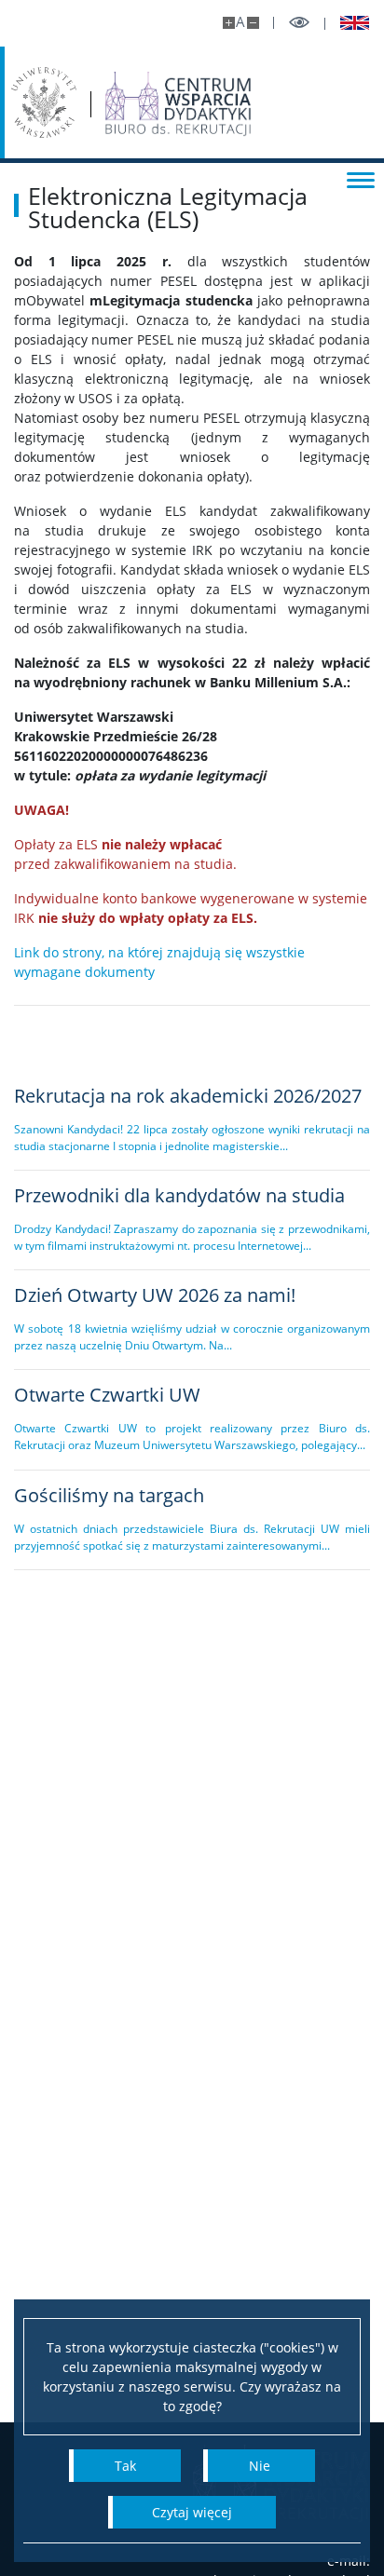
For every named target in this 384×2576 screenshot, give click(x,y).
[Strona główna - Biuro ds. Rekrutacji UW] (178, 104)
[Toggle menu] (361, 179)
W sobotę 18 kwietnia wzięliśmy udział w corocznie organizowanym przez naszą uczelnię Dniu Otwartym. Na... (192, 1337)
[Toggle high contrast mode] (299, 23)
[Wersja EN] (348, 23)
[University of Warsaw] (44, 102)
